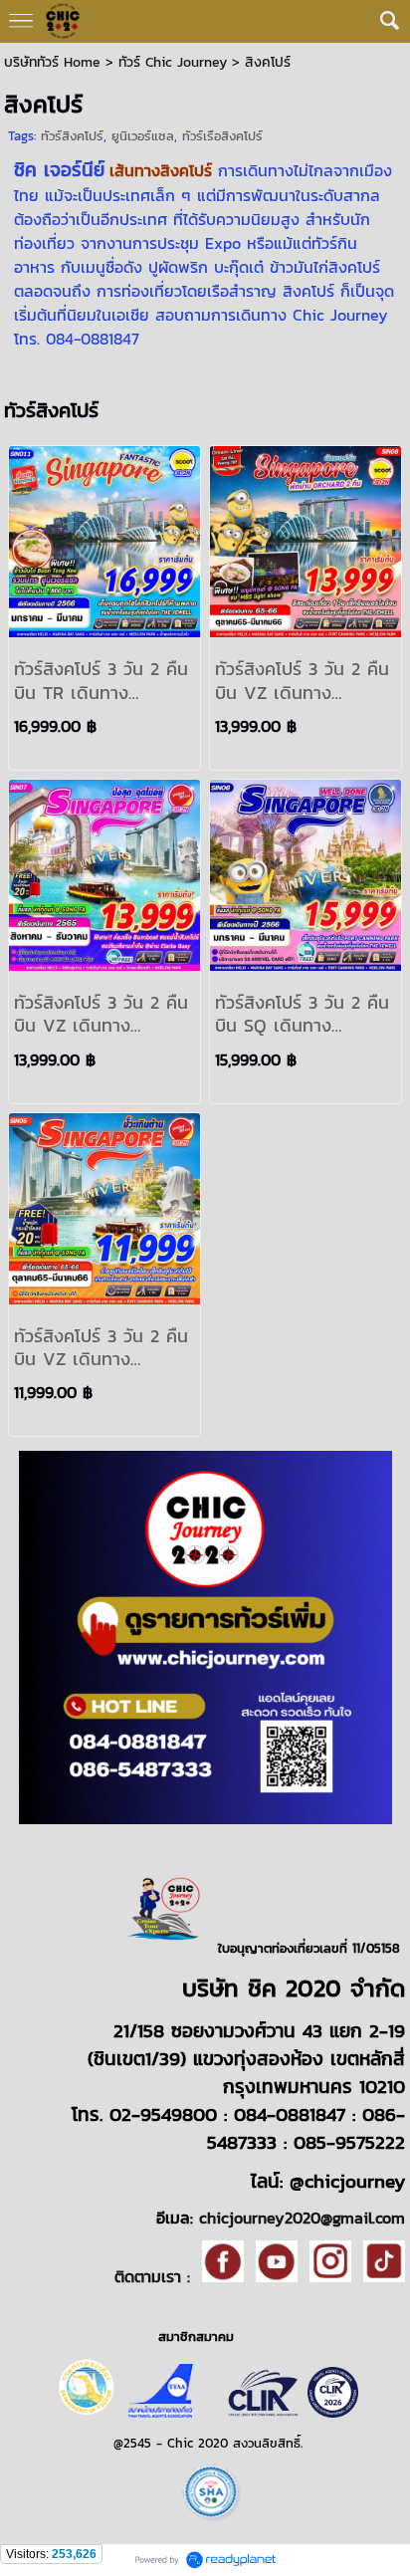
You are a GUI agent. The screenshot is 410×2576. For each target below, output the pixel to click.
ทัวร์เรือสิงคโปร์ (222, 136)
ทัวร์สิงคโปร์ (72, 136)
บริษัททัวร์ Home (52, 62)
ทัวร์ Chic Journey (173, 62)
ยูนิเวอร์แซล (143, 136)
